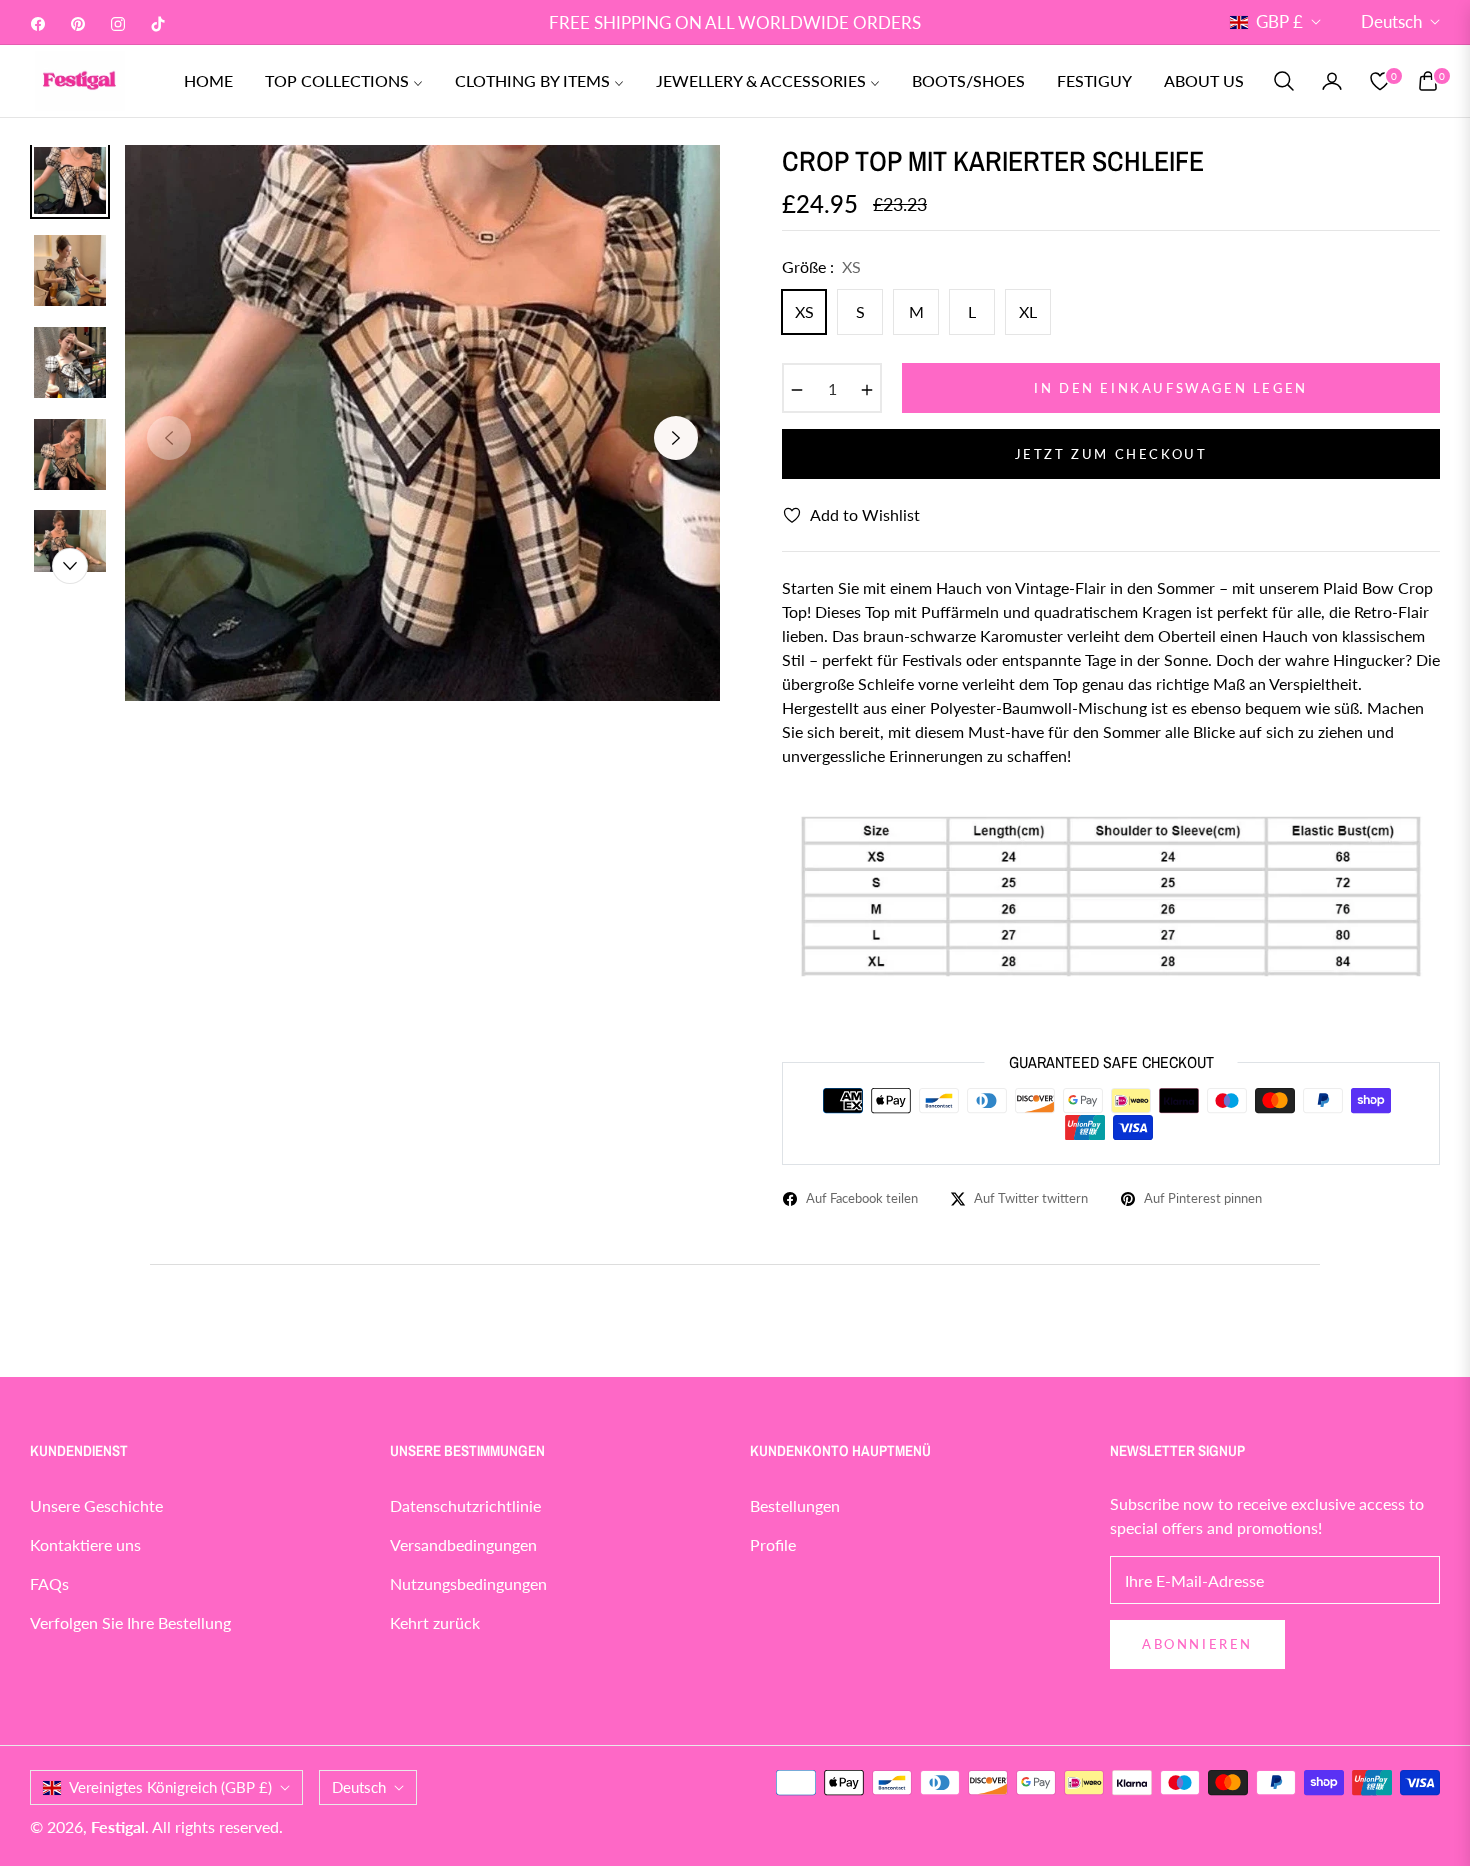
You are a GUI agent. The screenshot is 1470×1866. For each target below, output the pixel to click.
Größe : (821, 266)
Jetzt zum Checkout (1111, 454)
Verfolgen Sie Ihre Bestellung (130, 1622)
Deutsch (1391, 21)
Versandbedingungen (463, 1544)
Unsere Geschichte (96, 1505)
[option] (422, 423)
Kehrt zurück (435, 1622)
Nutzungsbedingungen (468, 1583)
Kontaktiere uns (85, 1544)
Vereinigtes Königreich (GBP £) (170, 1787)
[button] (1284, 81)
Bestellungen (795, 1505)
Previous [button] (169, 438)
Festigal (118, 1826)
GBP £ (1279, 21)
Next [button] (676, 438)
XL (1028, 311)
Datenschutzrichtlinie (465, 1505)
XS (804, 311)
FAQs (49, 1583)
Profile (773, 1544)
